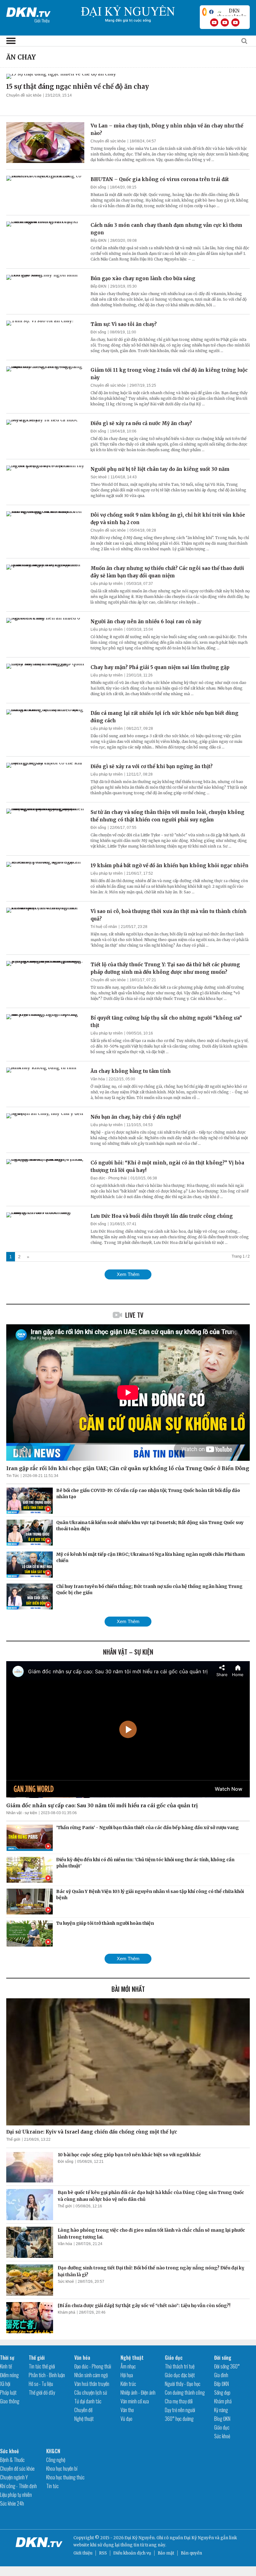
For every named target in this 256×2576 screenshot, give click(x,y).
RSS (103, 2553)
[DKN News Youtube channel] (214, 22)
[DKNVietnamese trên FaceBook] (211, 12)
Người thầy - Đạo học (183, 2384)
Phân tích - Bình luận (47, 2375)
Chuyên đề (83, 2410)
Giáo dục (174, 2358)
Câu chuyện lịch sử (91, 2392)
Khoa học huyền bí (62, 2468)
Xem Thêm (128, 1274)
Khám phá (66, 2312)
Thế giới (13, 2139)
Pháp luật (8, 2392)
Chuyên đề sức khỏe (24, 95)
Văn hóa (98, 1079)
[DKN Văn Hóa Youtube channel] (235, 22)
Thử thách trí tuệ (180, 2366)
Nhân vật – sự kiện (128, 1652)
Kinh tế (6, 2366)
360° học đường (179, 2419)
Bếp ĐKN (98, 241)
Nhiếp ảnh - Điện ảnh (138, 2392)
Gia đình (221, 2375)
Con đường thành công (185, 2392)
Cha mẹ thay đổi (179, 2401)
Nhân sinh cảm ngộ (91, 2375)
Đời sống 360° (227, 2366)
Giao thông (10, 2401)
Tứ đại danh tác (88, 2401)
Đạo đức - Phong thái (109, 1178)
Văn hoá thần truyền (92, 2384)
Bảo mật (166, 2553)
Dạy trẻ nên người (180, 2410)
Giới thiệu (83, 2553)
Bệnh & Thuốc (12, 2460)
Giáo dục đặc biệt (180, 2375)
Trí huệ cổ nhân (104, 927)
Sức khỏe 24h (12, 2503)
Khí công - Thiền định (18, 2486)
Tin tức (52, 2486)
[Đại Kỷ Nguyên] (28, 11)
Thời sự (7, 2358)
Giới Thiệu (42, 20)
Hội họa (127, 2375)
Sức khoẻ (99, 477)
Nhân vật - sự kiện (22, 1813)
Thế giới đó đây (42, 2392)
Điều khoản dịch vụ (132, 2553)
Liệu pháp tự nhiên (107, 584)
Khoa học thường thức (65, 2477)
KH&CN (53, 2451)
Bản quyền (191, 2553)
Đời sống (98, 187)
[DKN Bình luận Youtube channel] (225, 22)
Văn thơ (127, 2410)
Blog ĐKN (222, 2419)
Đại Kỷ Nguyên (199, 2538)
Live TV (134, 1315)
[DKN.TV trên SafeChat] (204, 12)
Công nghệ (56, 2460)
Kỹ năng (221, 2410)
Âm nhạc (128, 2366)
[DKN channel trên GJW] (232, 12)
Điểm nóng (9, 2375)
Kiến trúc (128, 2384)
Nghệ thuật (84, 2419)
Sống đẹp (222, 2392)
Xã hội (5, 2384)
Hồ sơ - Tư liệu (41, 2384)
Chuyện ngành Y (14, 2477)
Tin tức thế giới (42, 2366)
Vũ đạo (126, 2419)
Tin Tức (13, 1476)
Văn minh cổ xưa (135, 2401)
